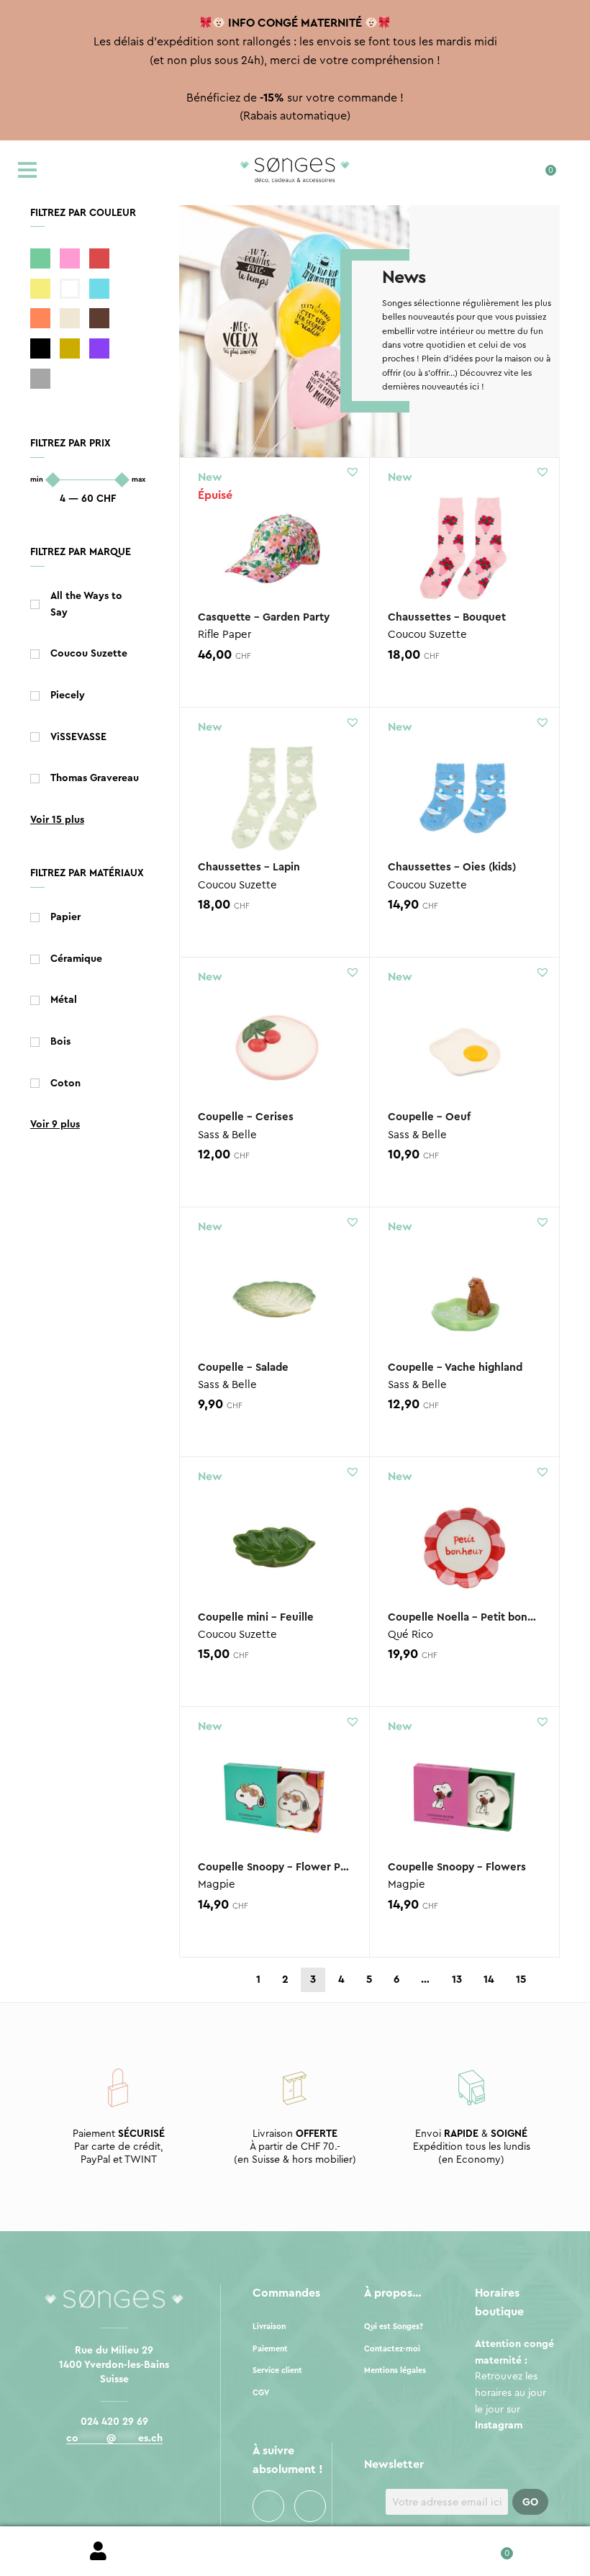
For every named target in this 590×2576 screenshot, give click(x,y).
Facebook (268, 2506)
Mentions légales (395, 2370)
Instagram (310, 2506)
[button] (353, 472)
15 (521, 1980)
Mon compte (98, 2552)
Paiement (270, 2349)
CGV (261, 2393)
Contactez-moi (392, 2349)
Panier (492, 2548)
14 (489, 1980)
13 (457, 1980)
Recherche (295, 2552)
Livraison (269, 2327)
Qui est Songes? (394, 2327)
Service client (277, 2370)
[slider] (53, 480)
